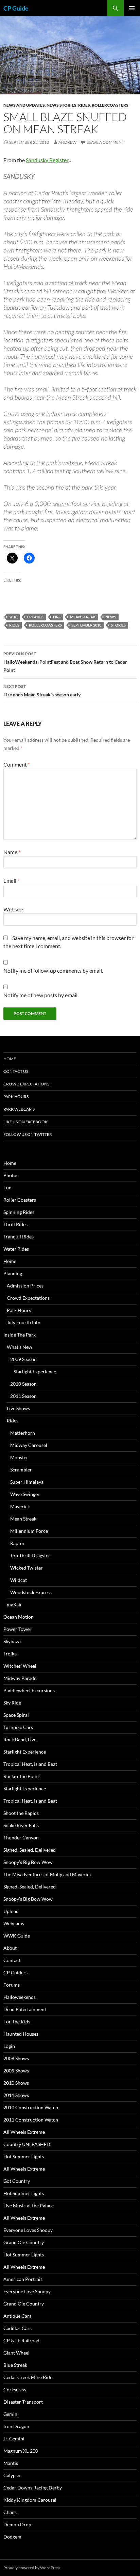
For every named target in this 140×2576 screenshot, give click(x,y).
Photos (11, 1175)
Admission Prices (25, 1286)
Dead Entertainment (25, 2009)
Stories (118, 625)
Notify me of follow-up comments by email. (53, 970)
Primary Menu (132, 8)
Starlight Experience (35, 1371)
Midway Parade (20, 1678)
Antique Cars (17, 2316)
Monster (19, 1457)
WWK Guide (17, 1936)
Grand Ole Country (24, 2242)
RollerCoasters (110, 105)
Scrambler (21, 1470)
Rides (84, 105)
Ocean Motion (19, 1617)
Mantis (11, 2463)
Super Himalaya (27, 1482)
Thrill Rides (15, 1224)
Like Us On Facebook (25, 1122)
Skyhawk (13, 1641)
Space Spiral (16, 1715)
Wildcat (19, 1580)
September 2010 (86, 625)
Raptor (17, 1543)
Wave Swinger (25, 1494)
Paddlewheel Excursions (29, 1690)
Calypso (12, 2475)
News (111, 617)
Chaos (10, 2512)
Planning (13, 1273)
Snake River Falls (21, 1825)
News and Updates (24, 105)
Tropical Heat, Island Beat (30, 1764)
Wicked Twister (27, 1568)
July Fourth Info (24, 1322)
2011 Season (23, 1396)
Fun (7, 1187)
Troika (10, 1654)
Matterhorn (23, 1433)
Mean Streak (83, 617)
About (10, 1948)
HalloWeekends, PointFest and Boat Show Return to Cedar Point (65, 662)
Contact (12, 1960)
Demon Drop (17, 2524)
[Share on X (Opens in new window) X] (12, 558)
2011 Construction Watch (31, 2120)
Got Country (17, 2181)
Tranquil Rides (19, 1237)
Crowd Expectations (26, 1084)
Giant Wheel (16, 2353)
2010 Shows (16, 2083)
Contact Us (16, 1071)
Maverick (20, 1506)
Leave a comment (105, 142)
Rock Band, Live (20, 1739)
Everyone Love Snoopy (27, 2291)
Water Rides (16, 1249)
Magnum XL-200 (21, 2451)
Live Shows (18, 1408)
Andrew (67, 142)
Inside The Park (20, 1335)
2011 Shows (16, 2095)
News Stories (62, 105)
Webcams (14, 1923)
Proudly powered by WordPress (32, 2568)
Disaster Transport (23, 2402)
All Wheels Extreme (24, 2132)
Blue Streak (15, 2365)
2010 (13, 617)
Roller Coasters (20, 1200)
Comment (17, 764)
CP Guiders (15, 1972)
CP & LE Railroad (21, 2340)
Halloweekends (20, 1997)
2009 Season (23, 1359)
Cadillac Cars (17, 2328)
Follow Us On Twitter (28, 1134)
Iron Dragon (16, 2426)
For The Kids (17, 2022)
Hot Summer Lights (24, 2156)
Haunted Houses (21, 2034)
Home (10, 1059)
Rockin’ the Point (21, 1776)
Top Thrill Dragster (30, 1555)
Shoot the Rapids (21, 1813)
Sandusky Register (47, 160)
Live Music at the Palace (29, 2205)
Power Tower (17, 1629)
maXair (14, 1605)
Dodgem (12, 2537)
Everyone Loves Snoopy (28, 2230)
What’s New (20, 1347)
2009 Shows (16, 2071)
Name (12, 852)
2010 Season (23, 1384)
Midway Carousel (29, 1445)
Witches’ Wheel (20, 1666)
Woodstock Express (31, 1592)
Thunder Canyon (21, 1838)
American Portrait (23, 2279)
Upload (11, 1911)
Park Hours (16, 1097)
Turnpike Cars (18, 1727)
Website (13, 909)
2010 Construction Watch (31, 2107)
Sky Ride (12, 1703)
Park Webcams (19, 1109)
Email (11, 881)
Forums (12, 1985)
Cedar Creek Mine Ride (28, 2377)
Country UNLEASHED (27, 2144)
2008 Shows (16, 2058)
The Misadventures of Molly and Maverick (48, 1874)
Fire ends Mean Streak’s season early (42, 691)
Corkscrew (15, 2389)
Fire (57, 617)
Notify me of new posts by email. (41, 995)
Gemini (11, 2414)
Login (9, 2046)
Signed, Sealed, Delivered (30, 1850)
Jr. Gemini (14, 2439)
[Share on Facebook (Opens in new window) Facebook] (29, 558)
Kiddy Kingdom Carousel (30, 2500)
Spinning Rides (19, 1212)
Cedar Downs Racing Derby (33, 2488)
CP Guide (16, 8)
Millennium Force (29, 1531)
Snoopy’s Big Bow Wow (28, 1862)
